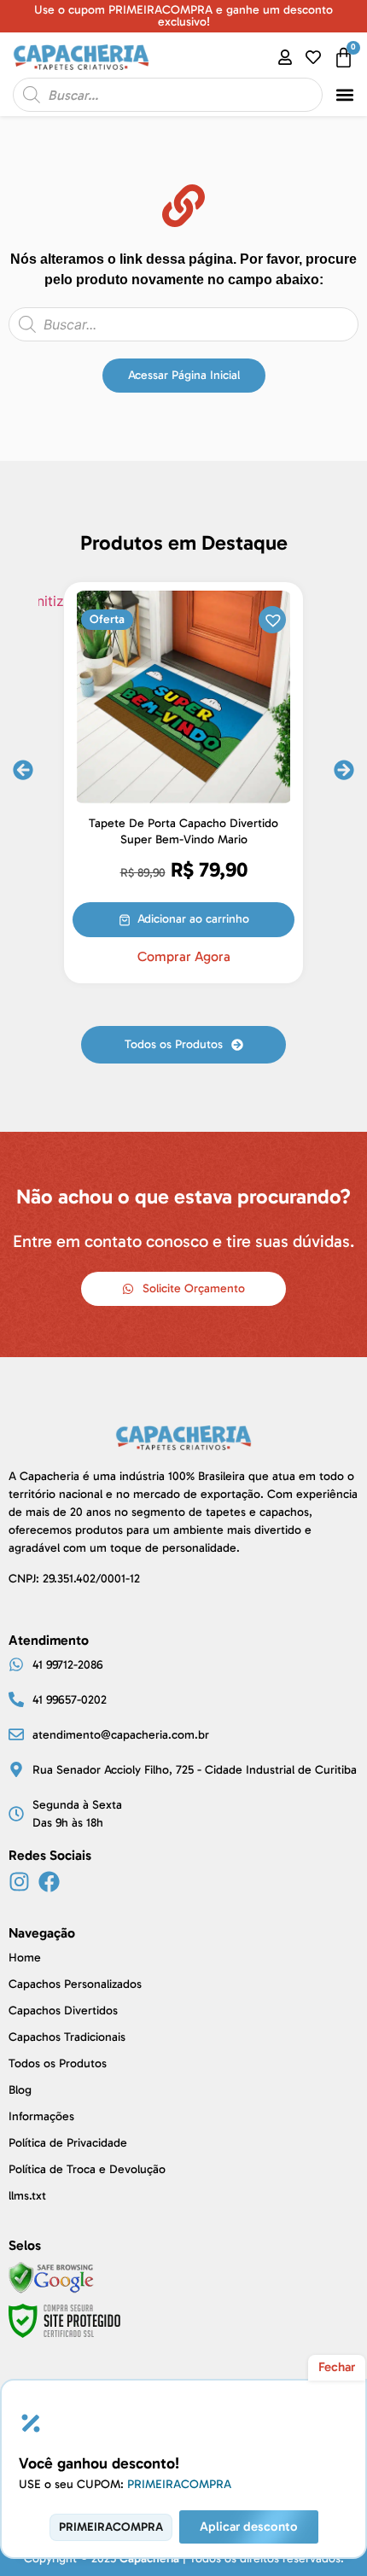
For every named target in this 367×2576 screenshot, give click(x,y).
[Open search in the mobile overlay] (168, 95)
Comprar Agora (184, 957)
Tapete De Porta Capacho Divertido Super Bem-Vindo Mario (183, 831)
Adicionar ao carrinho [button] (193, 919)
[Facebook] (49, 1882)
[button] (345, 95)
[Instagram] (19, 1882)
